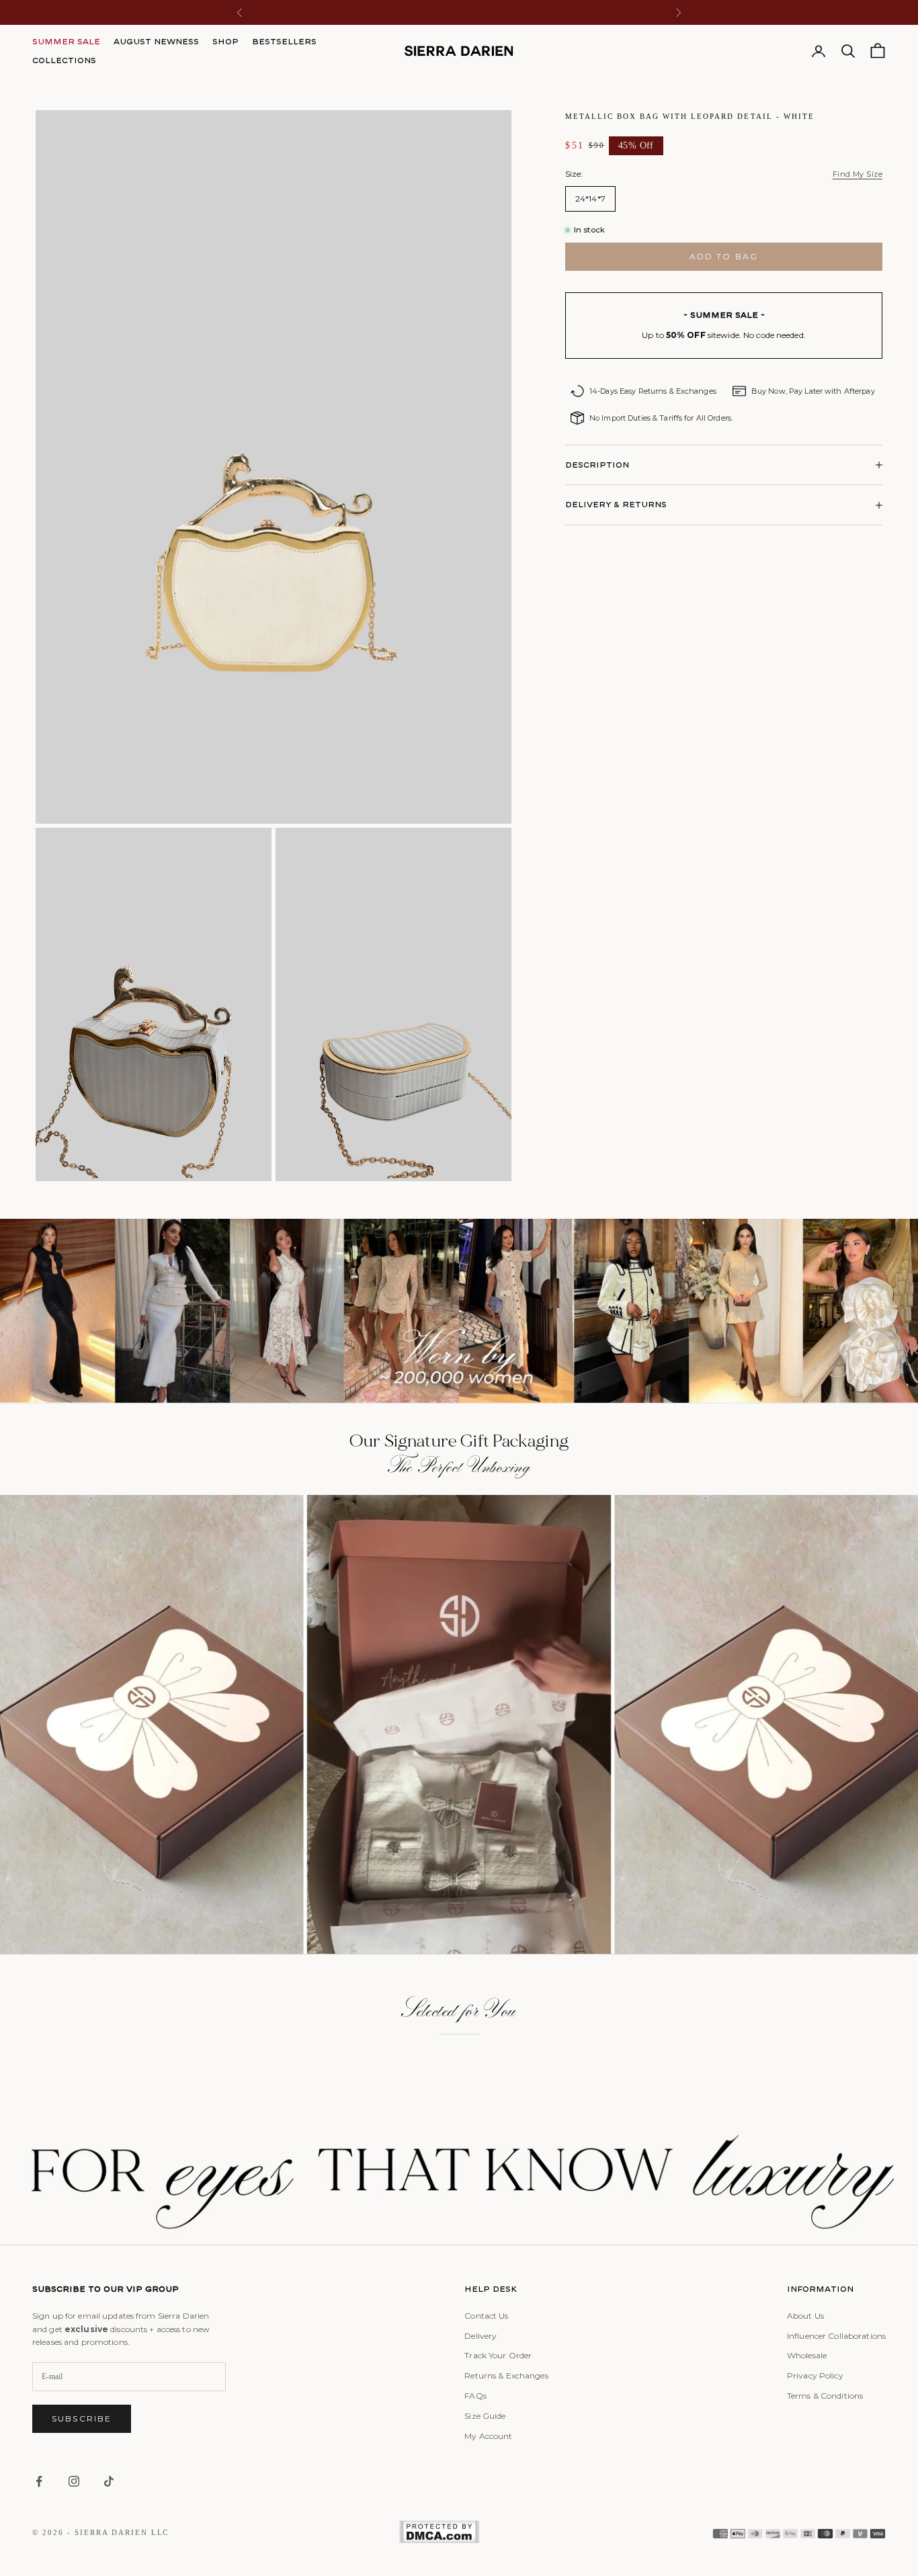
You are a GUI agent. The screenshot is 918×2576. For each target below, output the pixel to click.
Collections (64, 60)
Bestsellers (284, 41)
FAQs (475, 2396)
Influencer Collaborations (836, 2336)
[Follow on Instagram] (74, 2481)
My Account (488, 2436)
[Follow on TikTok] (109, 2481)
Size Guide (485, 2416)
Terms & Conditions (825, 2396)
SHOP (225, 41)
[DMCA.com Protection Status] (439, 2532)
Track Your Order (498, 2355)
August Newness (156, 41)
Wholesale (807, 2355)
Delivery (481, 2336)
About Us (805, 2316)
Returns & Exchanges (506, 2375)
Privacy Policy (815, 2375)
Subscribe (82, 2418)
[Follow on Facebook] (39, 2481)
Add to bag (724, 256)
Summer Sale (66, 41)
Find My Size (858, 174)
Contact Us (486, 2316)
